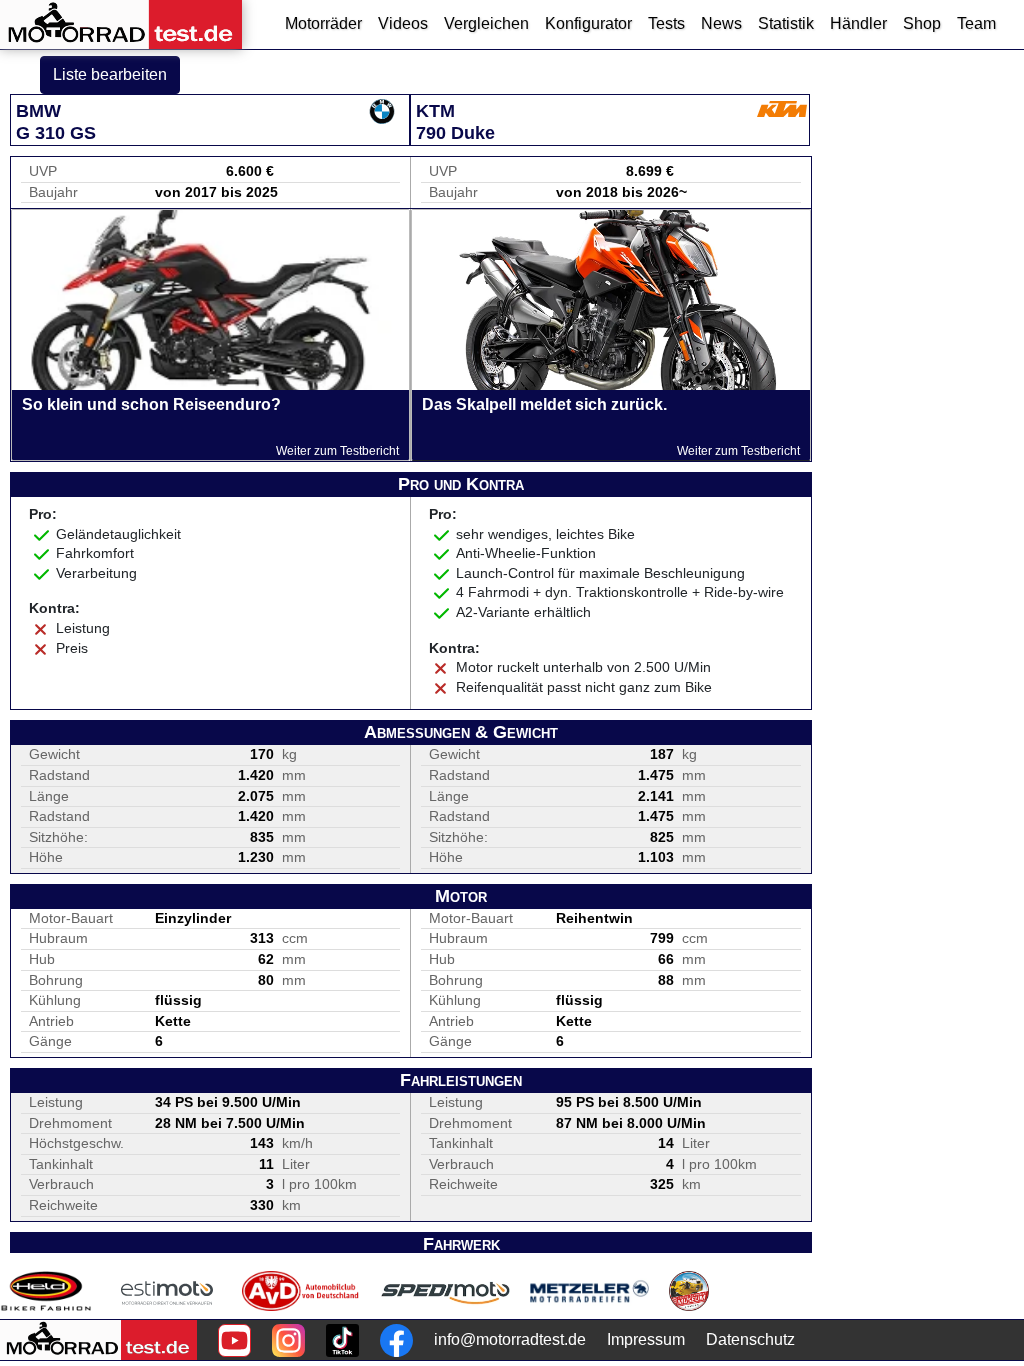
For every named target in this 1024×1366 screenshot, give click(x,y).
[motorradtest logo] (98, 1340)
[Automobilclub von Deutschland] (301, 1291)
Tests (666, 23)
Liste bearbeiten (110, 74)
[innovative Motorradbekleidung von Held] (46, 1291)
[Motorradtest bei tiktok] (342, 1340)
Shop (922, 23)
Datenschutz (750, 1339)
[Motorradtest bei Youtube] (234, 1340)
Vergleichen (486, 23)
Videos (403, 23)
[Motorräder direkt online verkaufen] (167, 1291)
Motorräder (323, 23)
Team (976, 23)
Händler (858, 23)
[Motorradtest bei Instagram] (288, 1340)
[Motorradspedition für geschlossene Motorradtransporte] (445, 1291)
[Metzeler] (589, 1291)
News (721, 23)
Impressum (646, 1339)
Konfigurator (588, 23)
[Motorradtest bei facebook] (396, 1340)
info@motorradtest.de (510, 1339)
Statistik (786, 23)
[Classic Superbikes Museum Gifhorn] (689, 1291)
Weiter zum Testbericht (337, 451)
